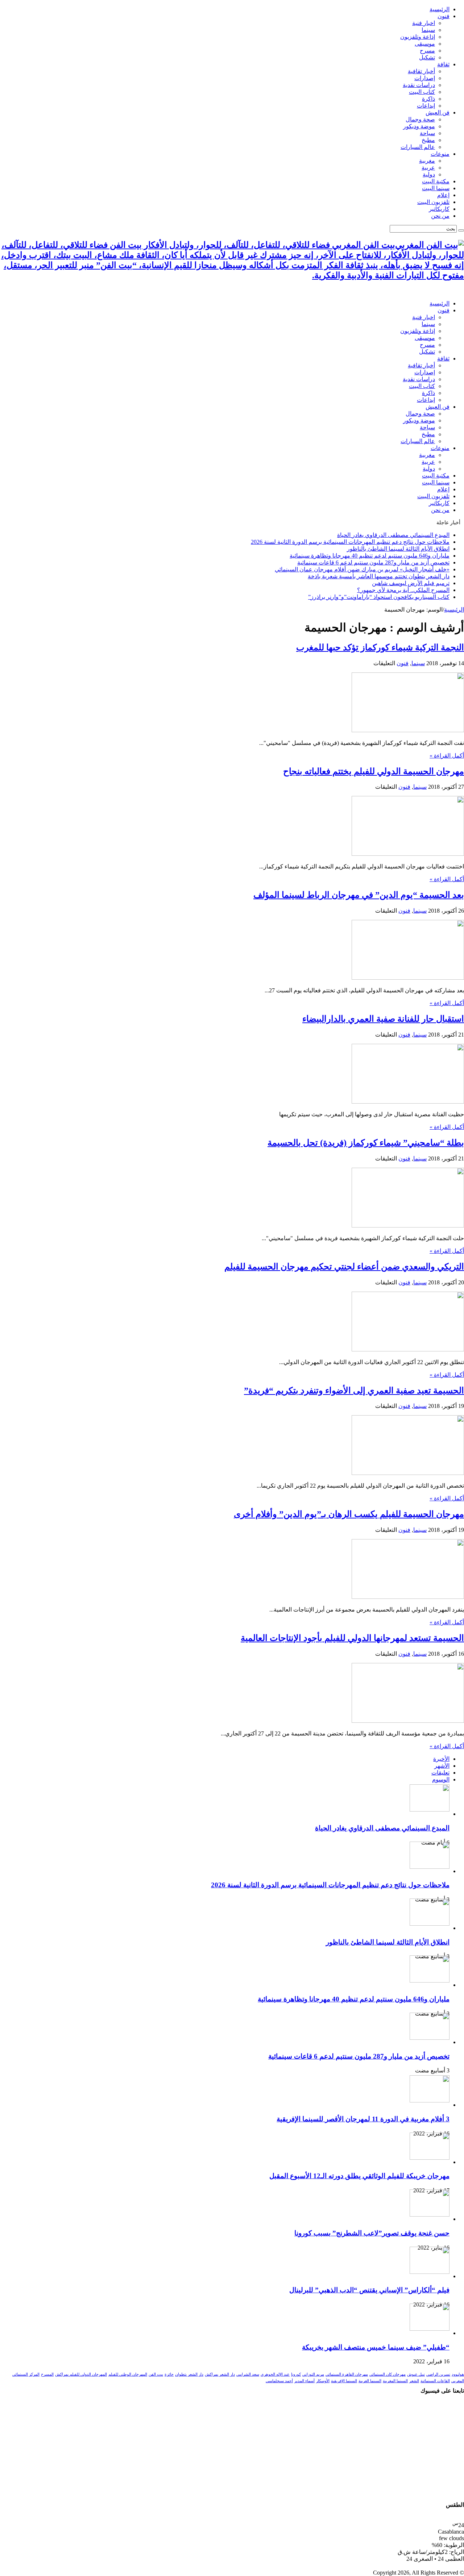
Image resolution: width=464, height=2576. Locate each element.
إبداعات (426, 106)
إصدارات (425, 78)
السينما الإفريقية (344, 2381)
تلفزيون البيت (433, 202)
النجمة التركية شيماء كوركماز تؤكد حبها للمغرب (380, 647)
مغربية (427, 161)
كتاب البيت (422, 92)
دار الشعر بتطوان (189, 2374)
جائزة (169, 2374)
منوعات (440, 154)
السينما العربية (370, 2381)
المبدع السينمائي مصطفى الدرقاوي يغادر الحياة (393, 535)
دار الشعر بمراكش (220, 2374)
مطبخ (428, 140)
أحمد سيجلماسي (279, 2381)
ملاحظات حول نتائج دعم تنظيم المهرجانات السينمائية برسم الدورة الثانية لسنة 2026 (350, 542)
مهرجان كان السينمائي (388, 2374)
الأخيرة (441, 1759)
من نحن (440, 216)
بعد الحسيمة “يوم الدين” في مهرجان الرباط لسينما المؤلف (359, 895)
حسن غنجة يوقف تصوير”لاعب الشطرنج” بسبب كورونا (372, 2233)
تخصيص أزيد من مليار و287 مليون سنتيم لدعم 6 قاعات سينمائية (373, 562)
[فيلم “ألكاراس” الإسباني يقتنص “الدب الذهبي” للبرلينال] (430, 2272)
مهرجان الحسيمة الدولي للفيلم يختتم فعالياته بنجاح (374, 771)
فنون (444, 16)
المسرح (47, 2374)
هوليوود (458, 2374)
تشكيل (427, 57)
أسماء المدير (304, 2381)
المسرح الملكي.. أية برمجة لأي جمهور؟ (403, 590)
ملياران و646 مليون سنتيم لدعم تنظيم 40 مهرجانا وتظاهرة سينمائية (370, 556)
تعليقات (440, 1773)
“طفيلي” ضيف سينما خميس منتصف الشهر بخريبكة (376, 2347)
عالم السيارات (418, 147)
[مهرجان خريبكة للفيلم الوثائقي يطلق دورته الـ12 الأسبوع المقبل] (430, 2158)
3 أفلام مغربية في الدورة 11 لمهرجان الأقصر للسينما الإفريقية (363, 2119)
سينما (428, 30)
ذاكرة (428, 99)
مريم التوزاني (313, 2374)
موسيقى (425, 44)
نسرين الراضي (438, 2374)
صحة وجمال (420, 119)
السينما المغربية (395, 2381)
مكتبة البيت (436, 181)
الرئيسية (440, 9)
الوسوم (441, 1779)
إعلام (443, 195)
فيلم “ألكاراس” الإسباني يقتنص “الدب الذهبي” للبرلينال (369, 2290)
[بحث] (461, 230)
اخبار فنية (424, 23)
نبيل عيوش (416, 2374)
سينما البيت (436, 188)
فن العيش (438, 112)
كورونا (296, 2374)
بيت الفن (156, 2374)
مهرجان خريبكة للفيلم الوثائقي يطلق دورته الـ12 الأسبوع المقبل (359, 2176)
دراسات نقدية (419, 85)
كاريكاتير (439, 209)
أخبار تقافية (421, 71)
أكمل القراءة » (447, 756)
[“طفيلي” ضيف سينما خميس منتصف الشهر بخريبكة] (430, 2329)
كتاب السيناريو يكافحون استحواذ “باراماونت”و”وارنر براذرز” (379, 597)
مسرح (427, 51)
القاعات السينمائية (435, 2381)
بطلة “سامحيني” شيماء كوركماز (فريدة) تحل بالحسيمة (366, 1143)
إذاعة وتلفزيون (418, 37)
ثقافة (443, 64)
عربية (428, 168)
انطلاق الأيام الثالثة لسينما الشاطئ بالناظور (398, 549)
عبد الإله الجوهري (275, 2374)
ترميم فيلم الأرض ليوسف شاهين (411, 583)
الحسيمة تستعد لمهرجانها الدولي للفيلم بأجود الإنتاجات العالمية (352, 1638)
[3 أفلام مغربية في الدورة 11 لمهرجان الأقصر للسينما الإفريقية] (430, 2100)
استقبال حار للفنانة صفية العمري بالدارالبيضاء (383, 1019)
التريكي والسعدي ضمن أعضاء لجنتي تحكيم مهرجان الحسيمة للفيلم (344, 1267)
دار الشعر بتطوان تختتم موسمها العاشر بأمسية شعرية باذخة (379, 576)
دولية (429, 174)
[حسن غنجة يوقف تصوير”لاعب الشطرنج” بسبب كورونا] (430, 2215)
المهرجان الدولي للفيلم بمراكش (81, 2374)
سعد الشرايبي (248, 2374)
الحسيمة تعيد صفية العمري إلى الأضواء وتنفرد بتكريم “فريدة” (354, 1391)
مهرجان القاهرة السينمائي (347, 2374)
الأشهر (442, 1766)
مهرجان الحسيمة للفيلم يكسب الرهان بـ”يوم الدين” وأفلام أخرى (349, 1514)
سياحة (427, 133)
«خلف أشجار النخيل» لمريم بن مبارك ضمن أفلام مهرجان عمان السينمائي (362, 569)
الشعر (414, 2381)
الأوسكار (323, 2381)
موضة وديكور (419, 126)
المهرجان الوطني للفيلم (128, 2374)
